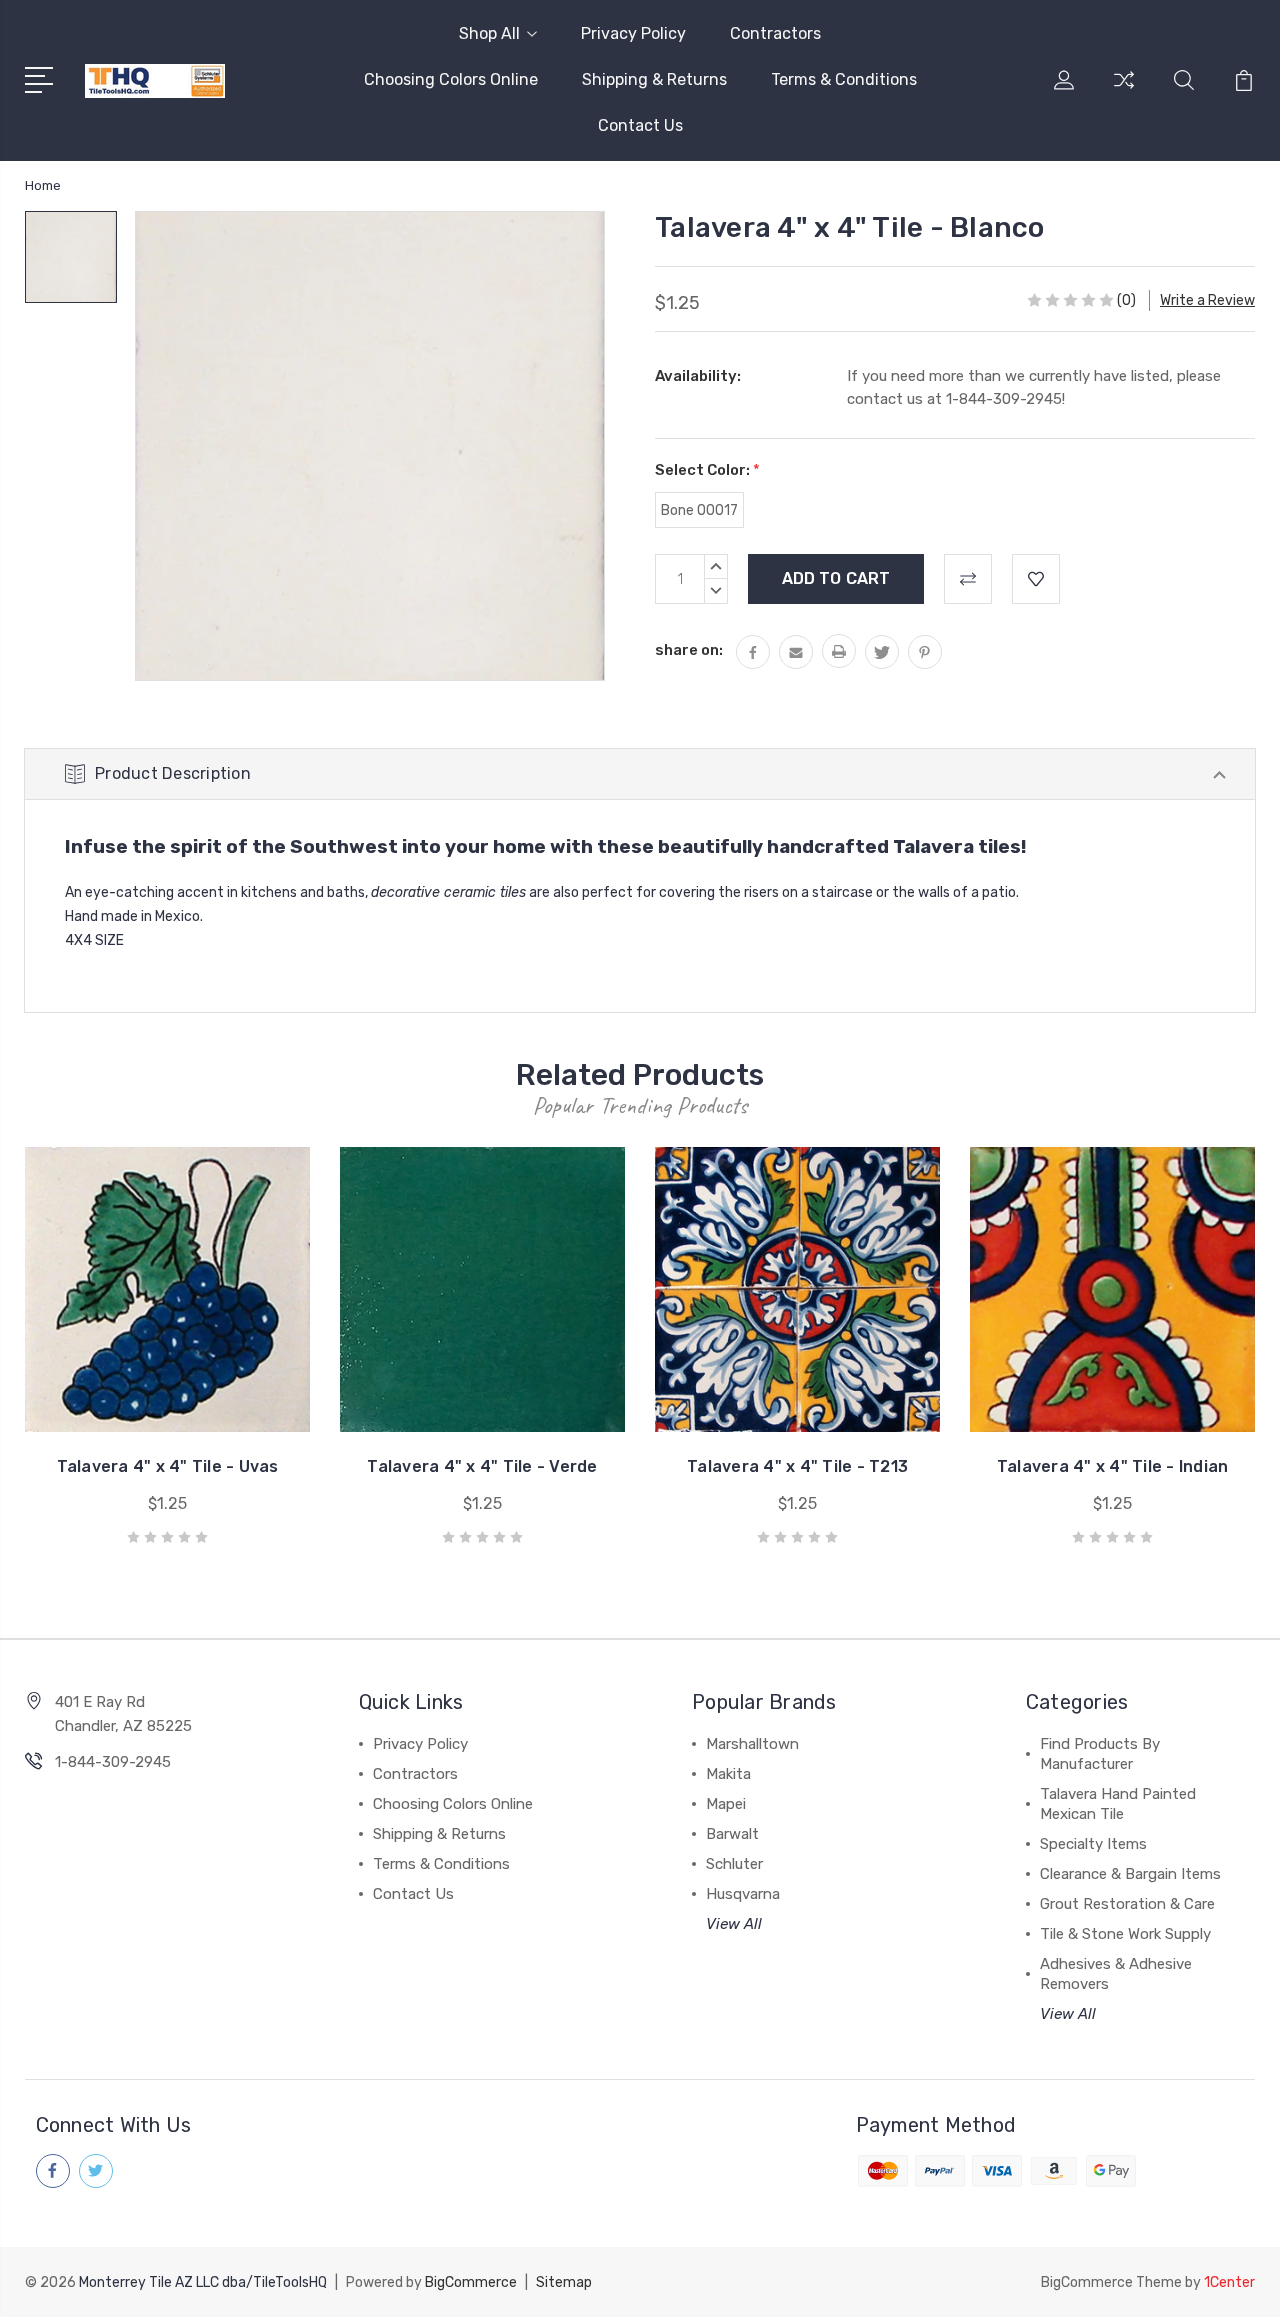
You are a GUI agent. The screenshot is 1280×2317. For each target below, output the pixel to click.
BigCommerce (471, 2282)
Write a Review (1207, 300)
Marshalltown (752, 1744)
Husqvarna (743, 1894)
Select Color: (707, 470)
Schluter (734, 1864)
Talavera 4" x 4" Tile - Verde (482, 1466)
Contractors (775, 33)
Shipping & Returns (654, 79)
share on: (689, 650)
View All (734, 1924)
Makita (728, 1774)
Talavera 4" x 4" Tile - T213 (797, 1466)
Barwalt (732, 1834)
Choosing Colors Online (451, 79)
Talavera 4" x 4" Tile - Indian (1113, 1466)
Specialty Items (1093, 1844)
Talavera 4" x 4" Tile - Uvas (168, 1466)
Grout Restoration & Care (1127, 1904)
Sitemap (564, 2282)
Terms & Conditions (844, 79)
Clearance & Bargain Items (1130, 1874)
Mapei (726, 1804)
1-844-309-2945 (113, 1762)
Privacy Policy (633, 33)
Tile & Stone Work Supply (1125, 1934)
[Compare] (1124, 92)
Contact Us (640, 125)
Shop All (489, 33)
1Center (1229, 2282)
